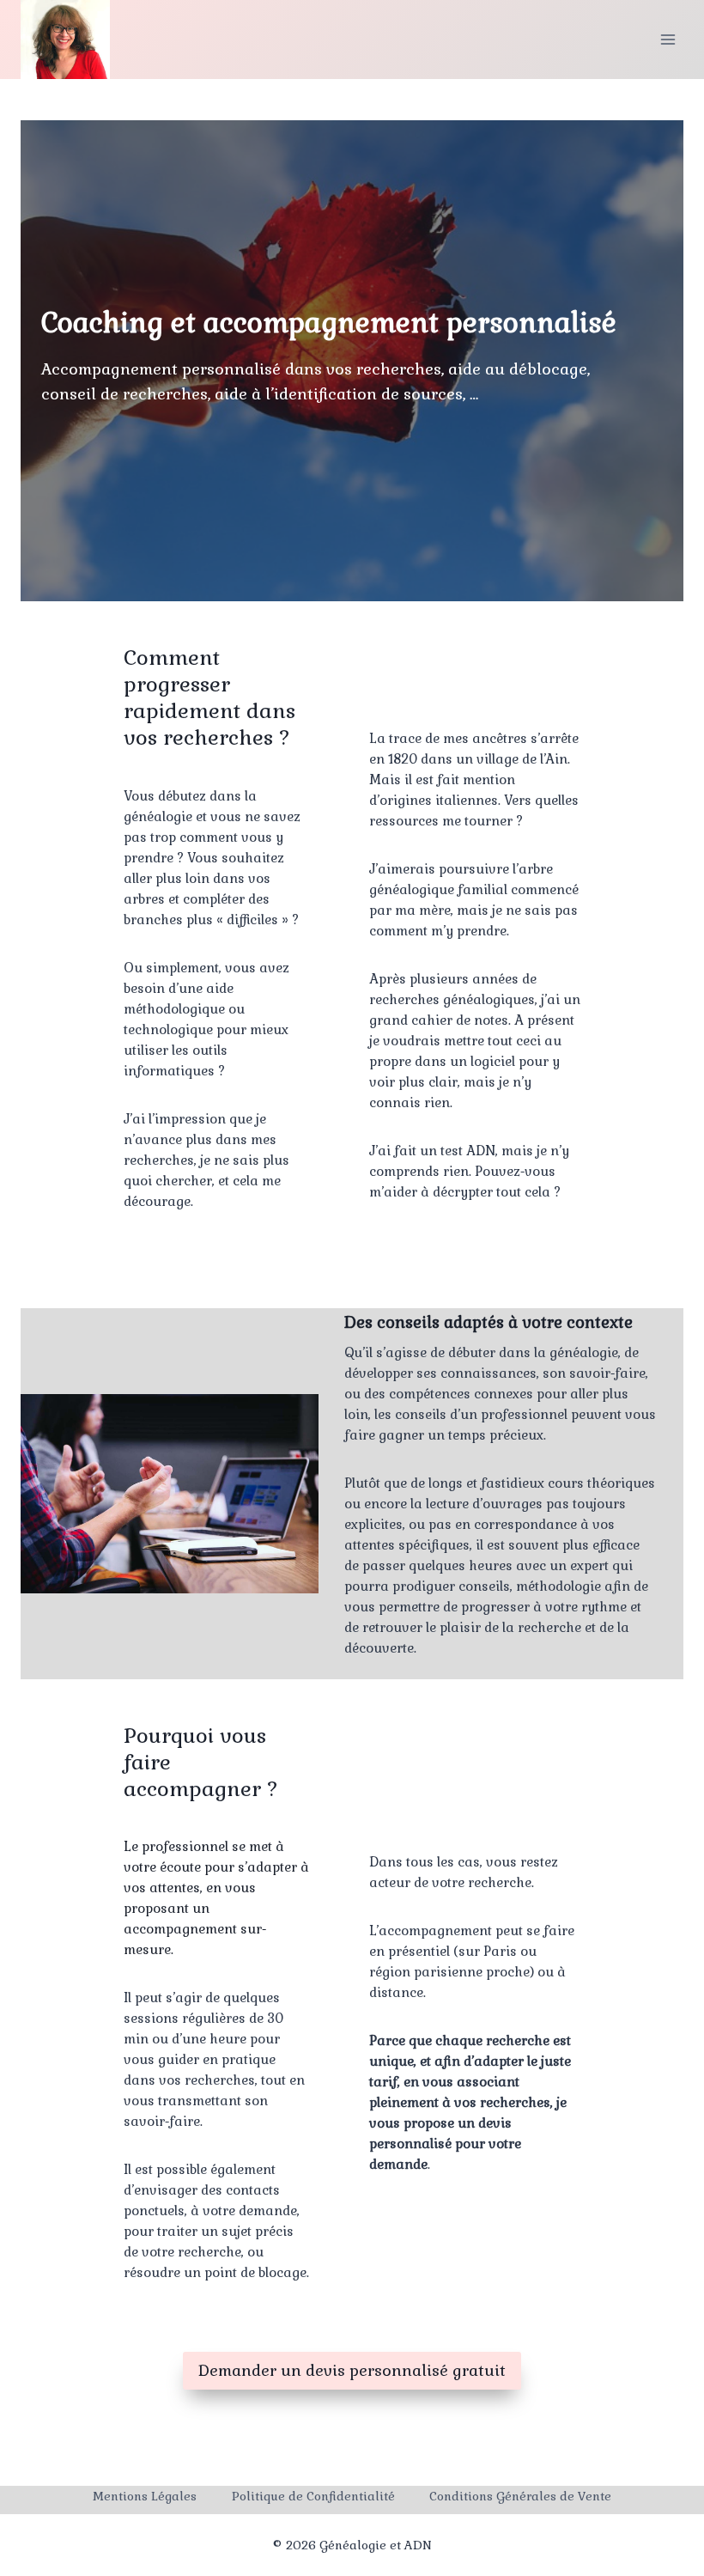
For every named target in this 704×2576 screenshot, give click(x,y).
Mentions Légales (145, 2496)
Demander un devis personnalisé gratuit (352, 2370)
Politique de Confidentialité (313, 2496)
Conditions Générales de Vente (520, 2496)
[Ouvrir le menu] (668, 39)
